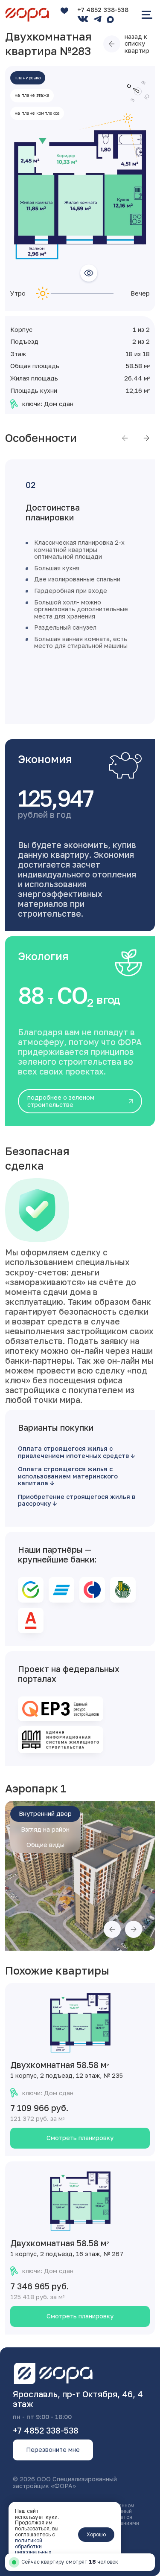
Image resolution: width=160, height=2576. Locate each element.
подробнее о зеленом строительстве (61, 1101)
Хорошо (96, 2534)
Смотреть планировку (80, 2138)
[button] (125, 438)
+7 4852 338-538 (103, 10)
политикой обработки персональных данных (33, 2549)
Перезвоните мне (53, 2450)
